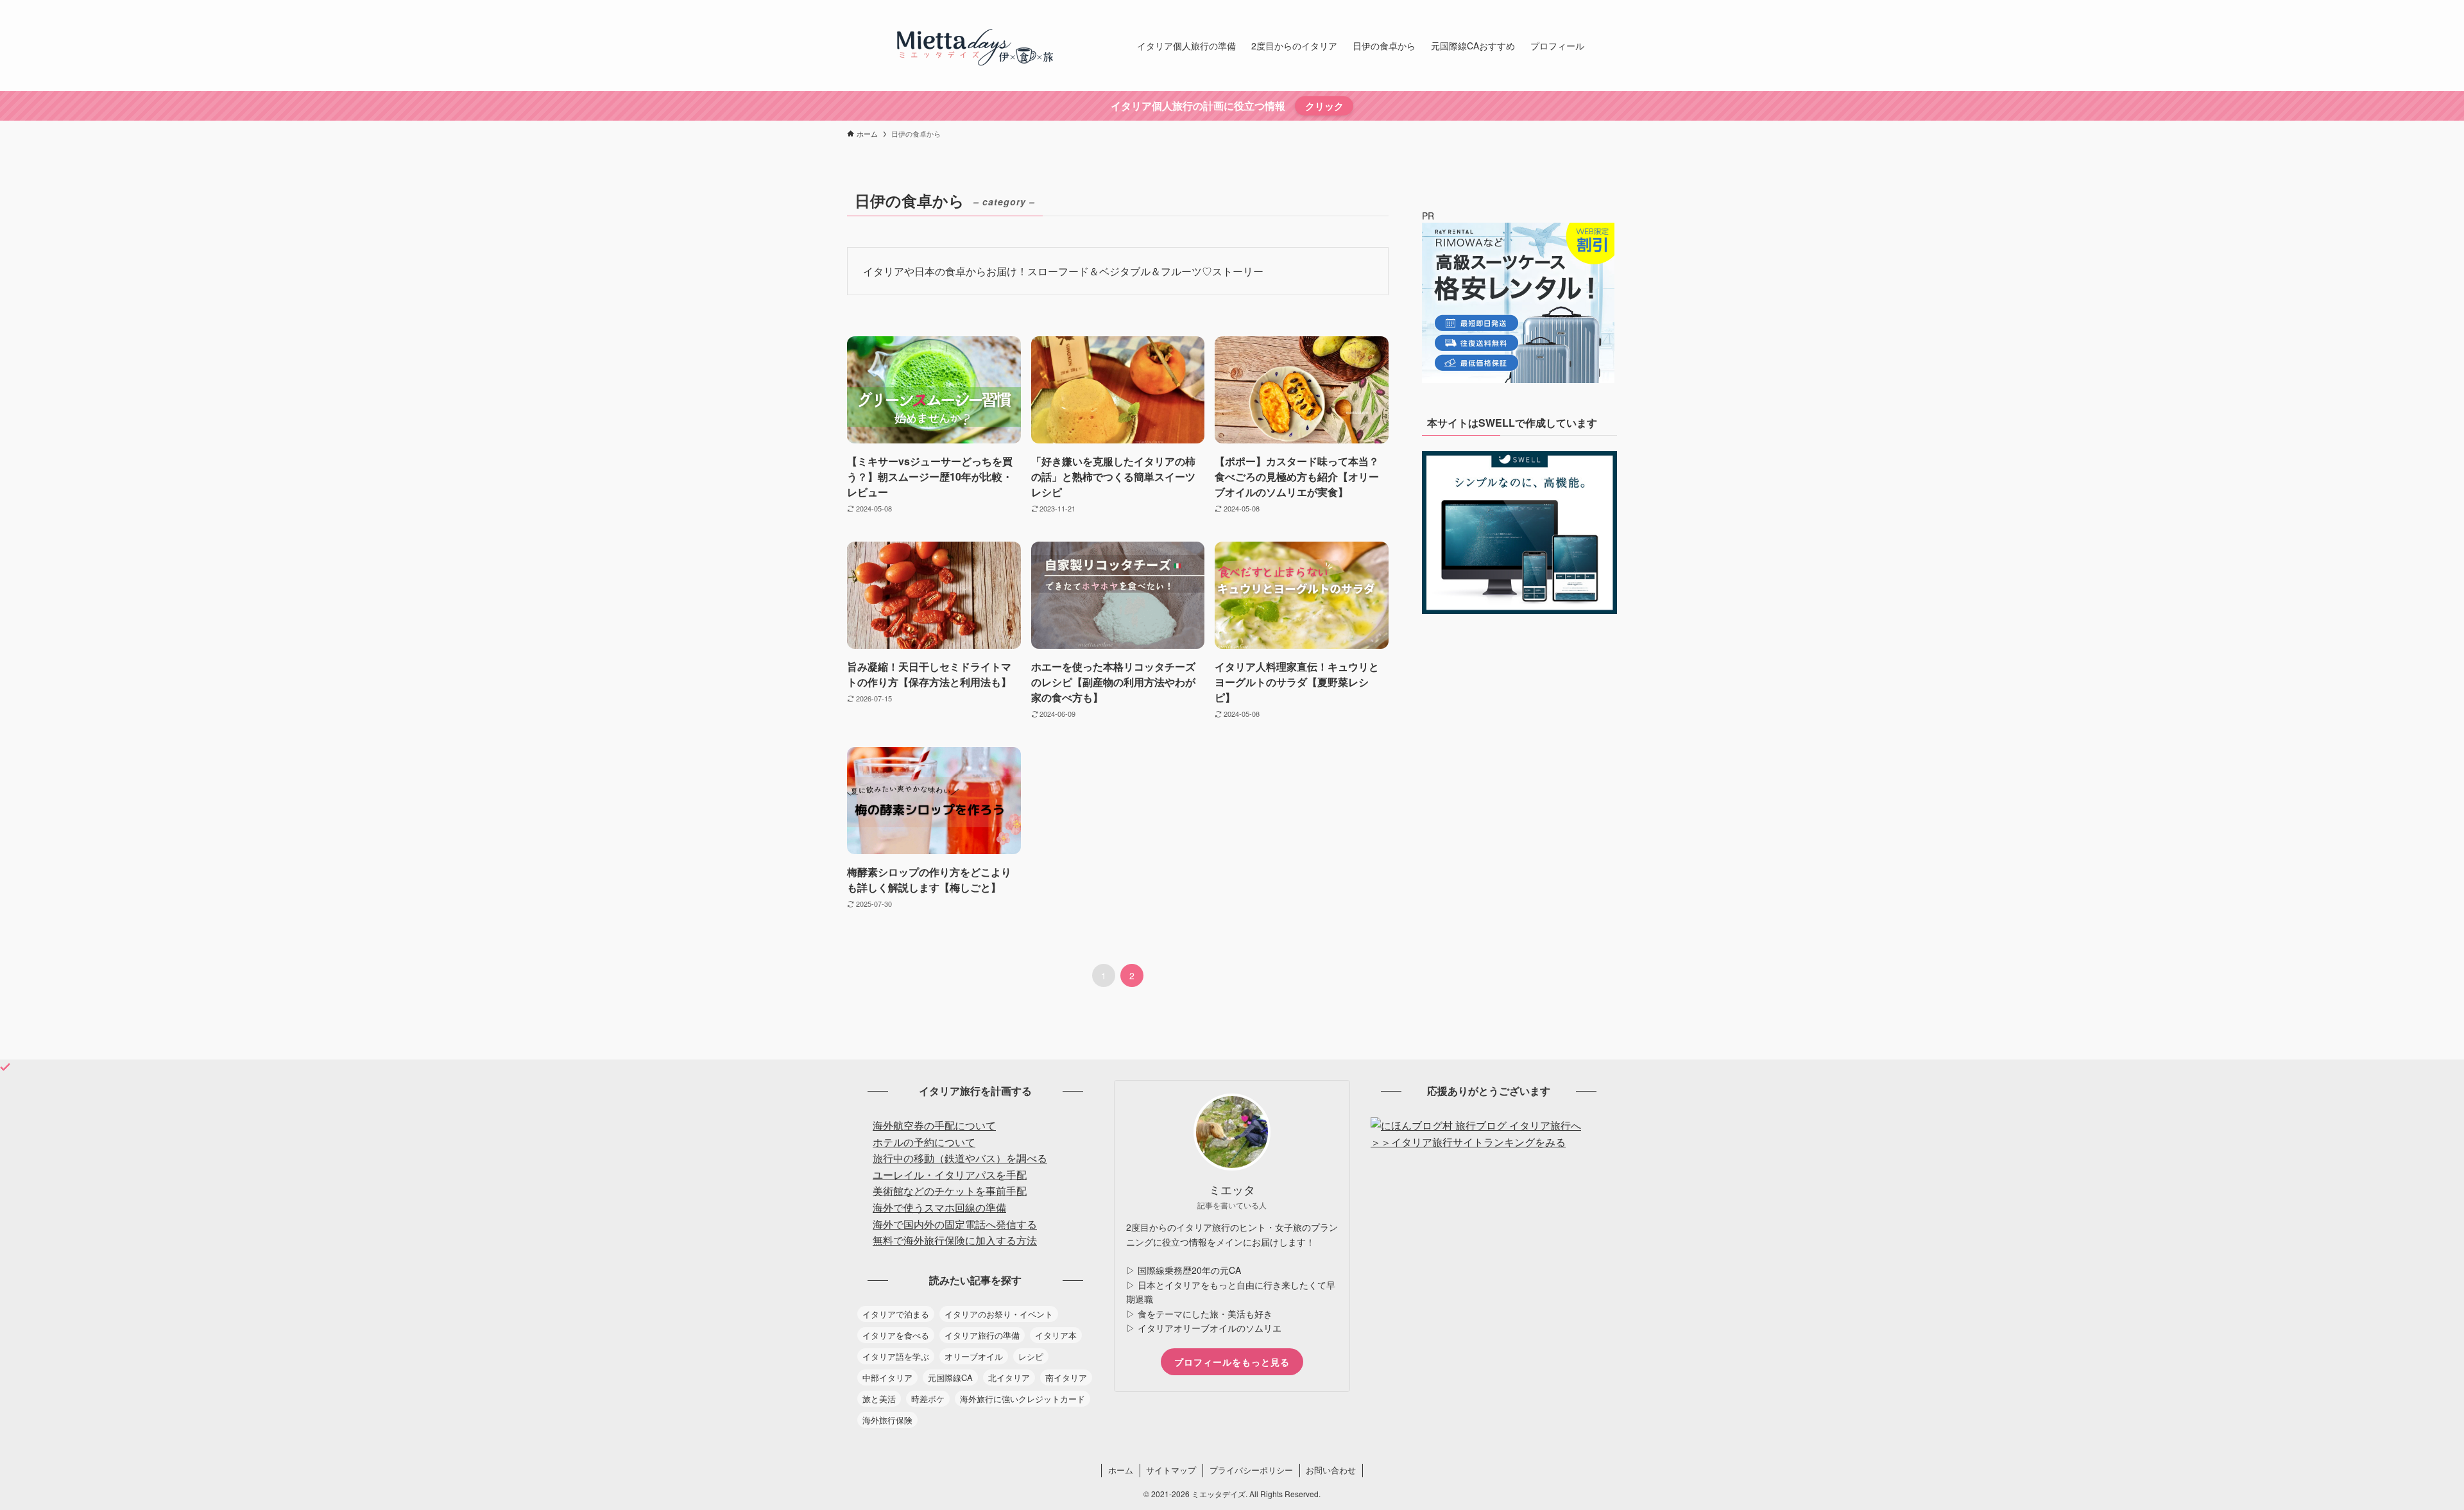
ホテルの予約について (924, 1142)
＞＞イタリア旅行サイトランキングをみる (1468, 1142)
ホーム (1121, 1470)
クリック (1324, 106)
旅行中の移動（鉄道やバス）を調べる (960, 1158)
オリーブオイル (974, 1356)
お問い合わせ (1331, 1470)
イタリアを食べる (896, 1335)
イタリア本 (1056, 1335)
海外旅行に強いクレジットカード (1022, 1399)
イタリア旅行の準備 (982, 1335)
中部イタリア (887, 1377)
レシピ (1031, 1356)
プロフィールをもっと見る (1232, 1362)
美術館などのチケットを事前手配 (950, 1191)
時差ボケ (928, 1399)
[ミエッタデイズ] (975, 46)
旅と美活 (879, 1399)
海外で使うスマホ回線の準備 (939, 1207)
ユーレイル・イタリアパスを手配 (950, 1175)
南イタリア (1066, 1377)
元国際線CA (950, 1377)
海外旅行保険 (887, 1420)
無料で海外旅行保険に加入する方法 (955, 1240)
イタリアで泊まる (896, 1314)
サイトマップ (1171, 1470)
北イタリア (1009, 1377)
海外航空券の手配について (934, 1125)
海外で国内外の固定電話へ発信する (955, 1224)
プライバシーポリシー (1251, 1470)
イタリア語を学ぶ (896, 1356)
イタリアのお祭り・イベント (999, 1314)
